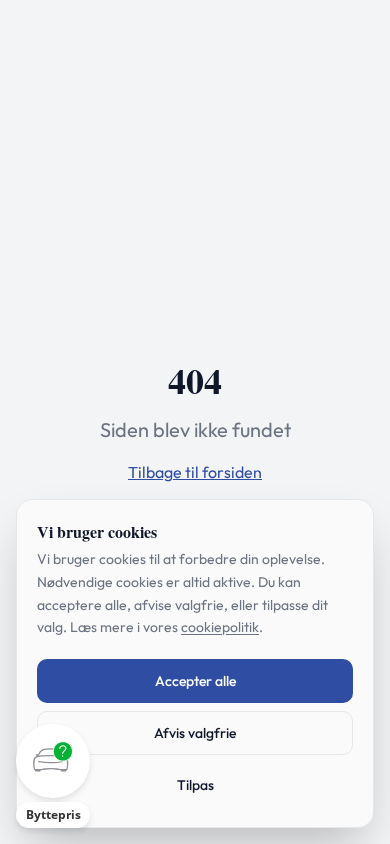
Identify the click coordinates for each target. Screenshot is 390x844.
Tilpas (195, 785)
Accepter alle (195, 681)
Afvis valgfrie (195, 733)
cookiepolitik (220, 627)
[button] (53, 776)
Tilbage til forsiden (195, 472)
